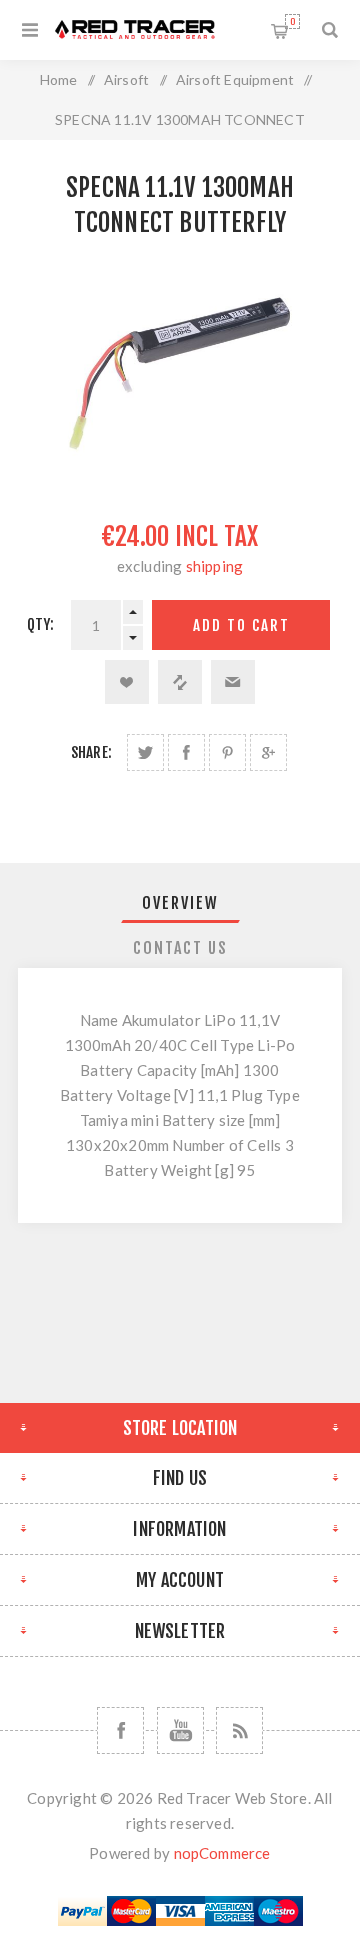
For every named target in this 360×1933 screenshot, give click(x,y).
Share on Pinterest (227, 752)
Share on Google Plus (268, 752)
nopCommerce (222, 1853)
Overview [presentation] (180, 903)
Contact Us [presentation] (180, 948)
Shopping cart (292, 21)
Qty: (41, 624)
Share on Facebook (186, 752)
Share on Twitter (145, 752)
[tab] (180, 903)
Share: (91, 752)
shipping (215, 566)
